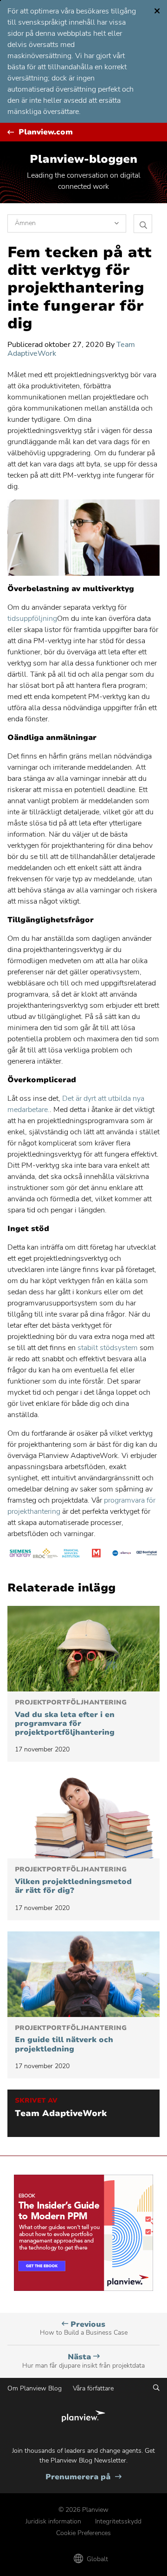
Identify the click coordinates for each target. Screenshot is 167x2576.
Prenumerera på (83, 2477)
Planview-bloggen (83, 159)
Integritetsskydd (118, 2521)
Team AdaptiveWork (61, 2114)
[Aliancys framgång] (122, 1555)
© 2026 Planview (83, 2510)
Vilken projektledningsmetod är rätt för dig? (73, 1880)
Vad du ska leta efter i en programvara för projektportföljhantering (71, 1718)
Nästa (83, 2361)
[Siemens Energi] (20, 1555)
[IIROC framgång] (46, 1555)
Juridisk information (53, 2521)
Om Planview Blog (35, 2388)
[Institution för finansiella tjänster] (71, 1555)
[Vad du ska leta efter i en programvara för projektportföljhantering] (83, 1649)
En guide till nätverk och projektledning (71, 2039)
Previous (84, 2328)
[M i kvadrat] (96, 1555)
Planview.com (46, 132)
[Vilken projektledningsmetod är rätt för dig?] (83, 1816)
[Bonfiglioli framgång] (147, 1555)
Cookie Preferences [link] (83, 2533)
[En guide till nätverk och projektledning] (83, 1974)
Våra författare (93, 2388)
